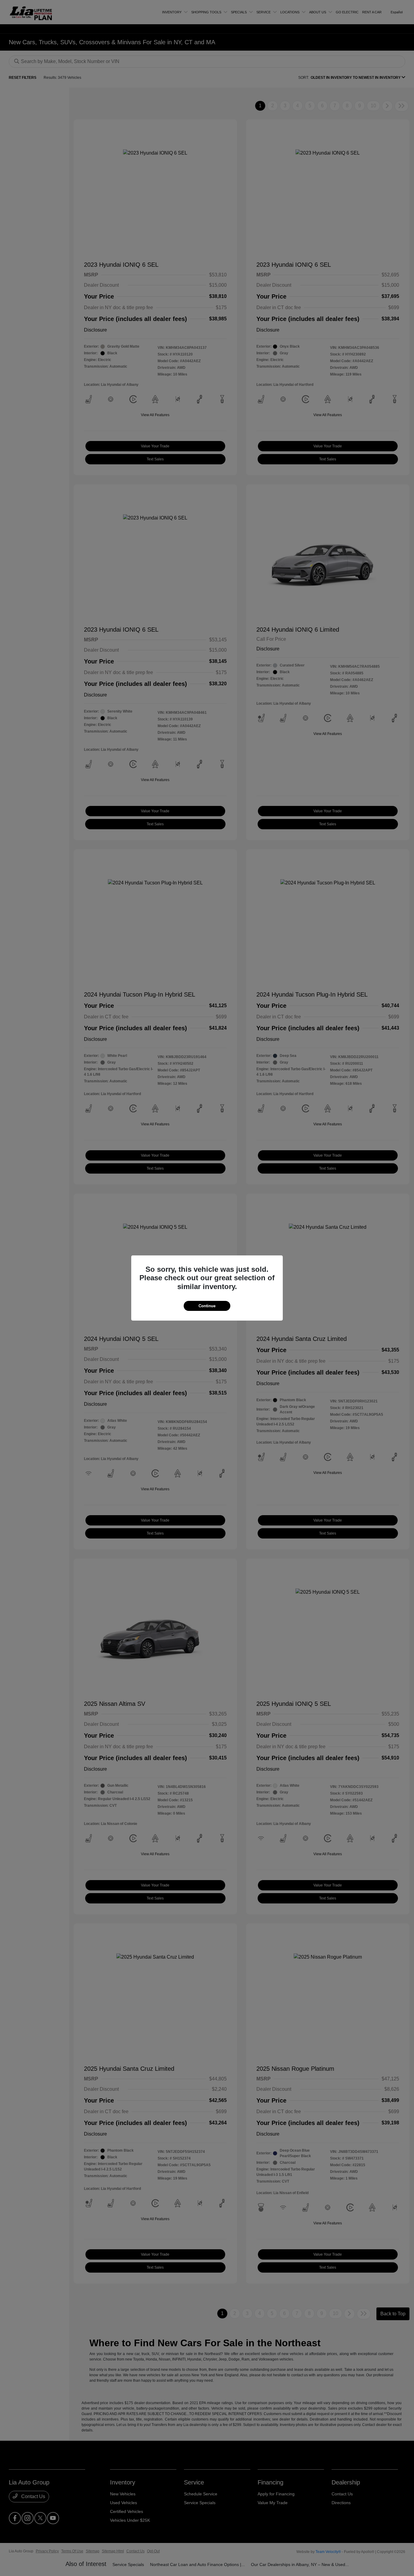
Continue (207, 1306)
